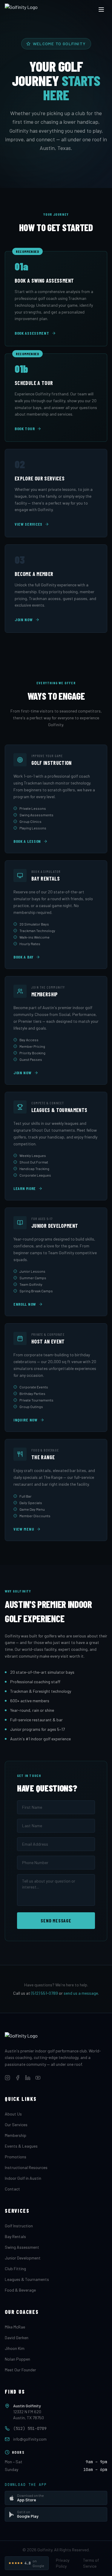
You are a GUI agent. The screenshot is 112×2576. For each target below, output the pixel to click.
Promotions (16, 2157)
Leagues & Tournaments (27, 2279)
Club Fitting (15, 2269)
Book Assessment (32, 333)
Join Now (24, 620)
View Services (29, 524)
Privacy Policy (63, 2563)
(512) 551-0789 (45, 1993)
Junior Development (23, 2258)
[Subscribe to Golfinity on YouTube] (38, 2078)
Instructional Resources (26, 2167)
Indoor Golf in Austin (23, 2178)
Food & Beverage (20, 2290)
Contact (12, 2189)
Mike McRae (15, 2327)
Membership (16, 2135)
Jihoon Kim (15, 2348)
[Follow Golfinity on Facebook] (18, 2078)
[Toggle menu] (101, 10)
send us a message (81, 1993)
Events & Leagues (21, 2146)
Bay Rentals (15, 2236)
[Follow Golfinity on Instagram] (7, 2078)
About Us (13, 2114)
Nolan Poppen (17, 2359)
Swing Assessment (22, 2247)
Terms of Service (91, 2563)
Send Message (56, 1920)
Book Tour (25, 429)
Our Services (16, 2125)
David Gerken (17, 2338)
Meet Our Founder (20, 2370)
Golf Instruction (19, 2226)
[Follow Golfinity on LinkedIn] (28, 2078)
